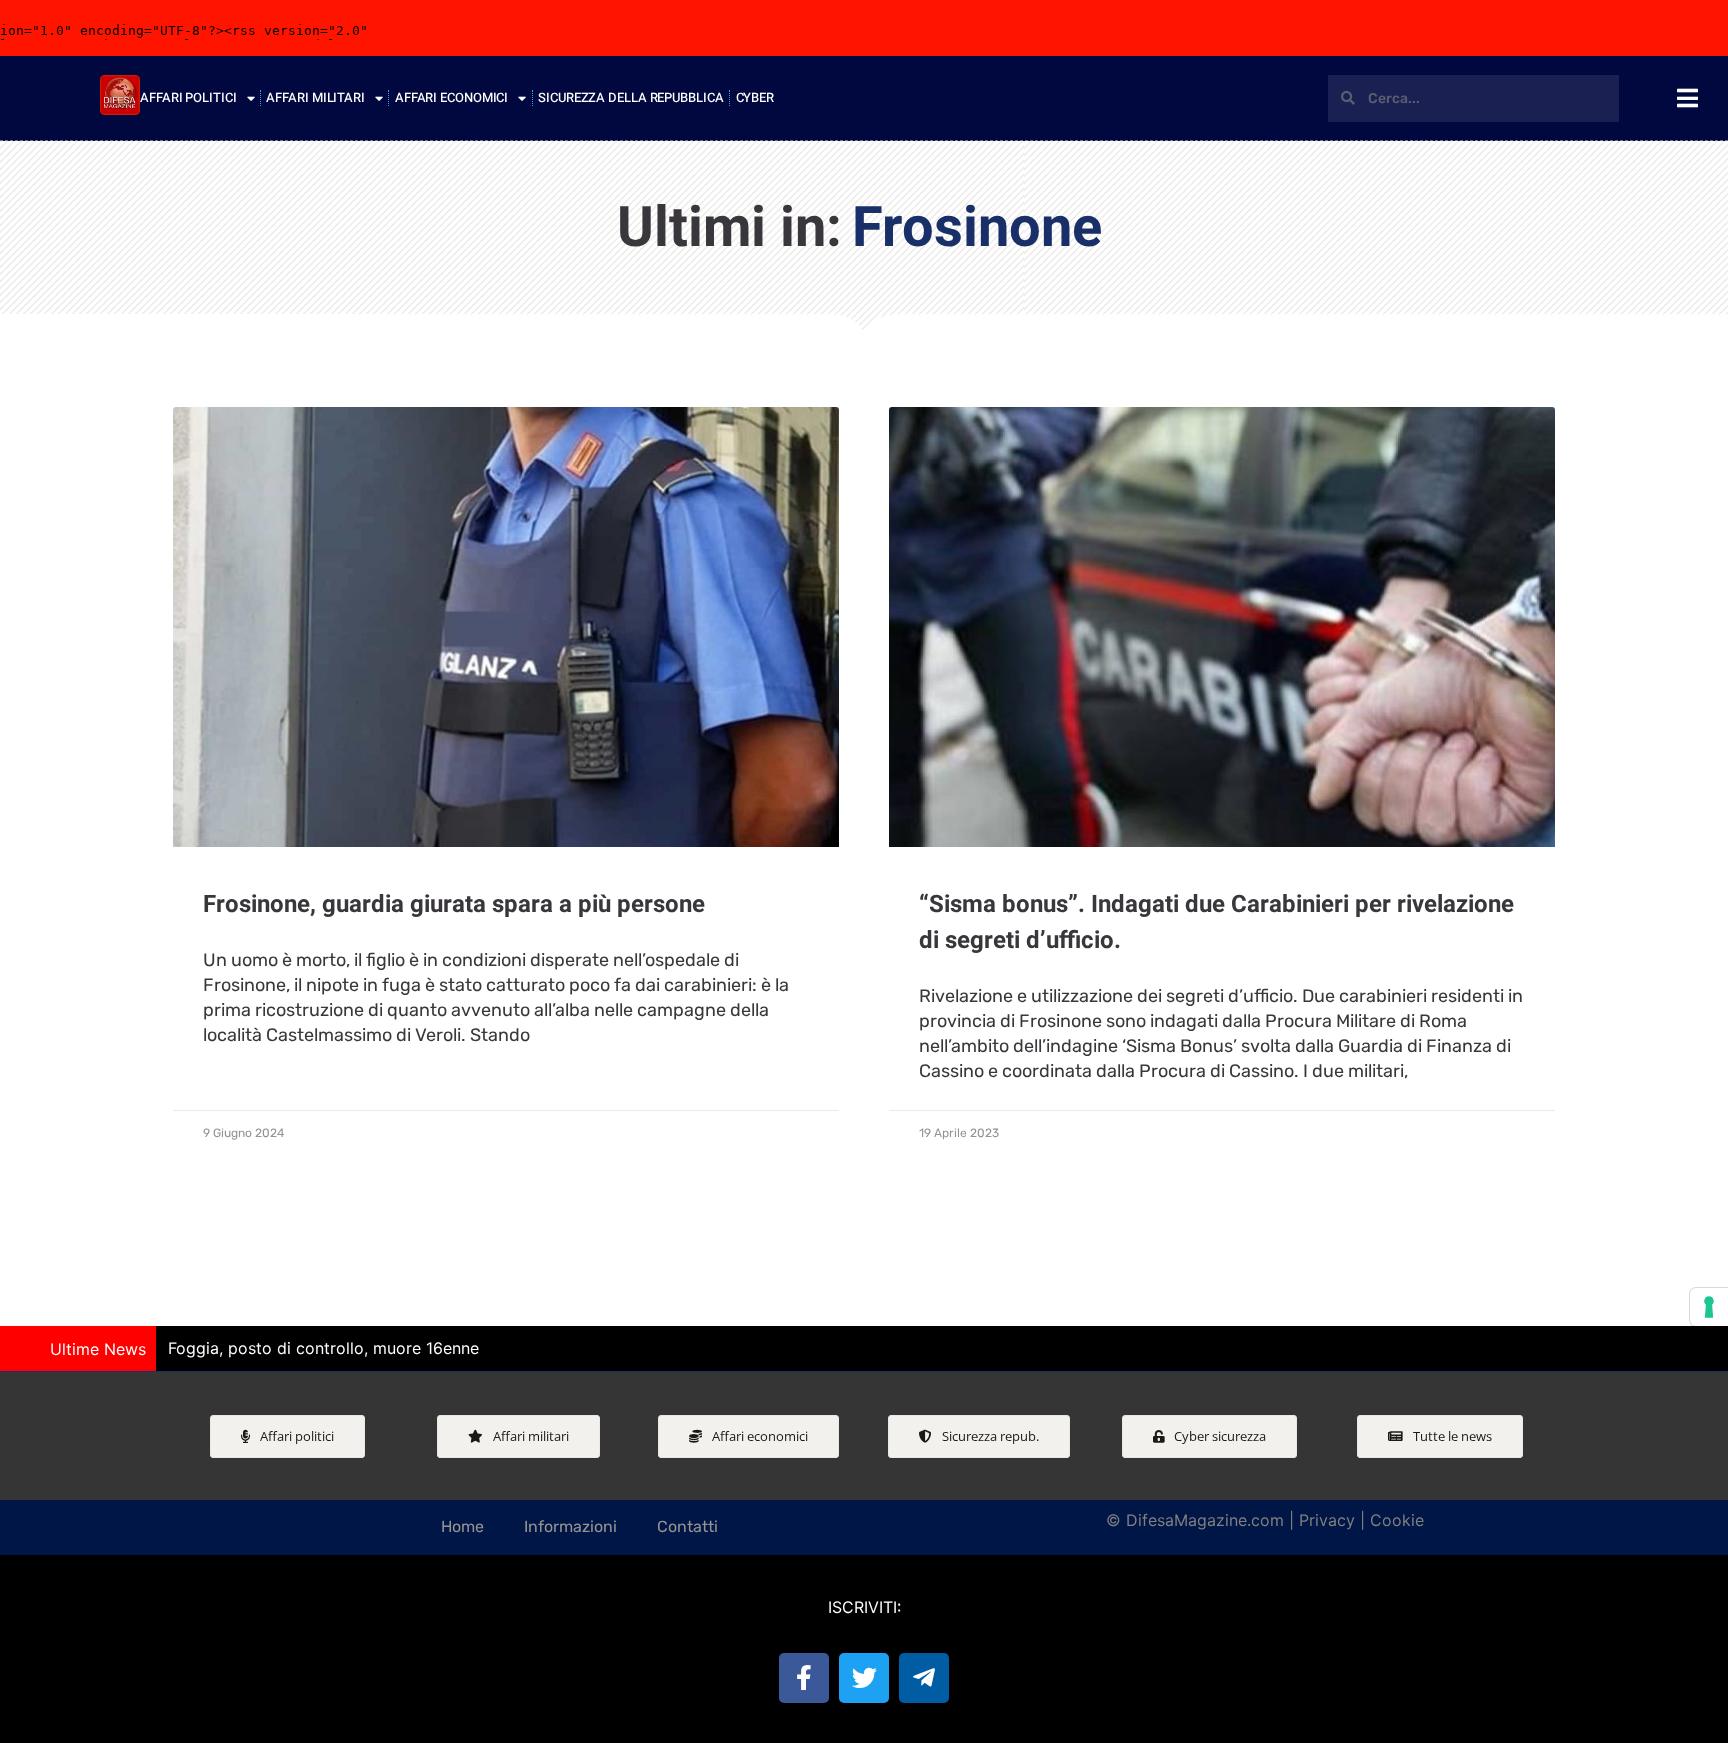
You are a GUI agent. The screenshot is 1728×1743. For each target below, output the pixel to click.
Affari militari (315, 97)
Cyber (755, 97)
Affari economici (451, 97)
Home (462, 1526)
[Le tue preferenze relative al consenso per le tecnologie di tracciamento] (1709, 1307)
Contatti (687, 1526)
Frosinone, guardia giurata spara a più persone (454, 904)
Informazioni (570, 1526)
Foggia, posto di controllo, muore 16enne (323, 1348)
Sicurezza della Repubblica (630, 97)
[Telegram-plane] (924, 1678)
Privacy (1327, 1520)
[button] (1703, 1349)
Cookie (1397, 1520)
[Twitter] (864, 1678)
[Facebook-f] (804, 1678)
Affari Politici (188, 97)
